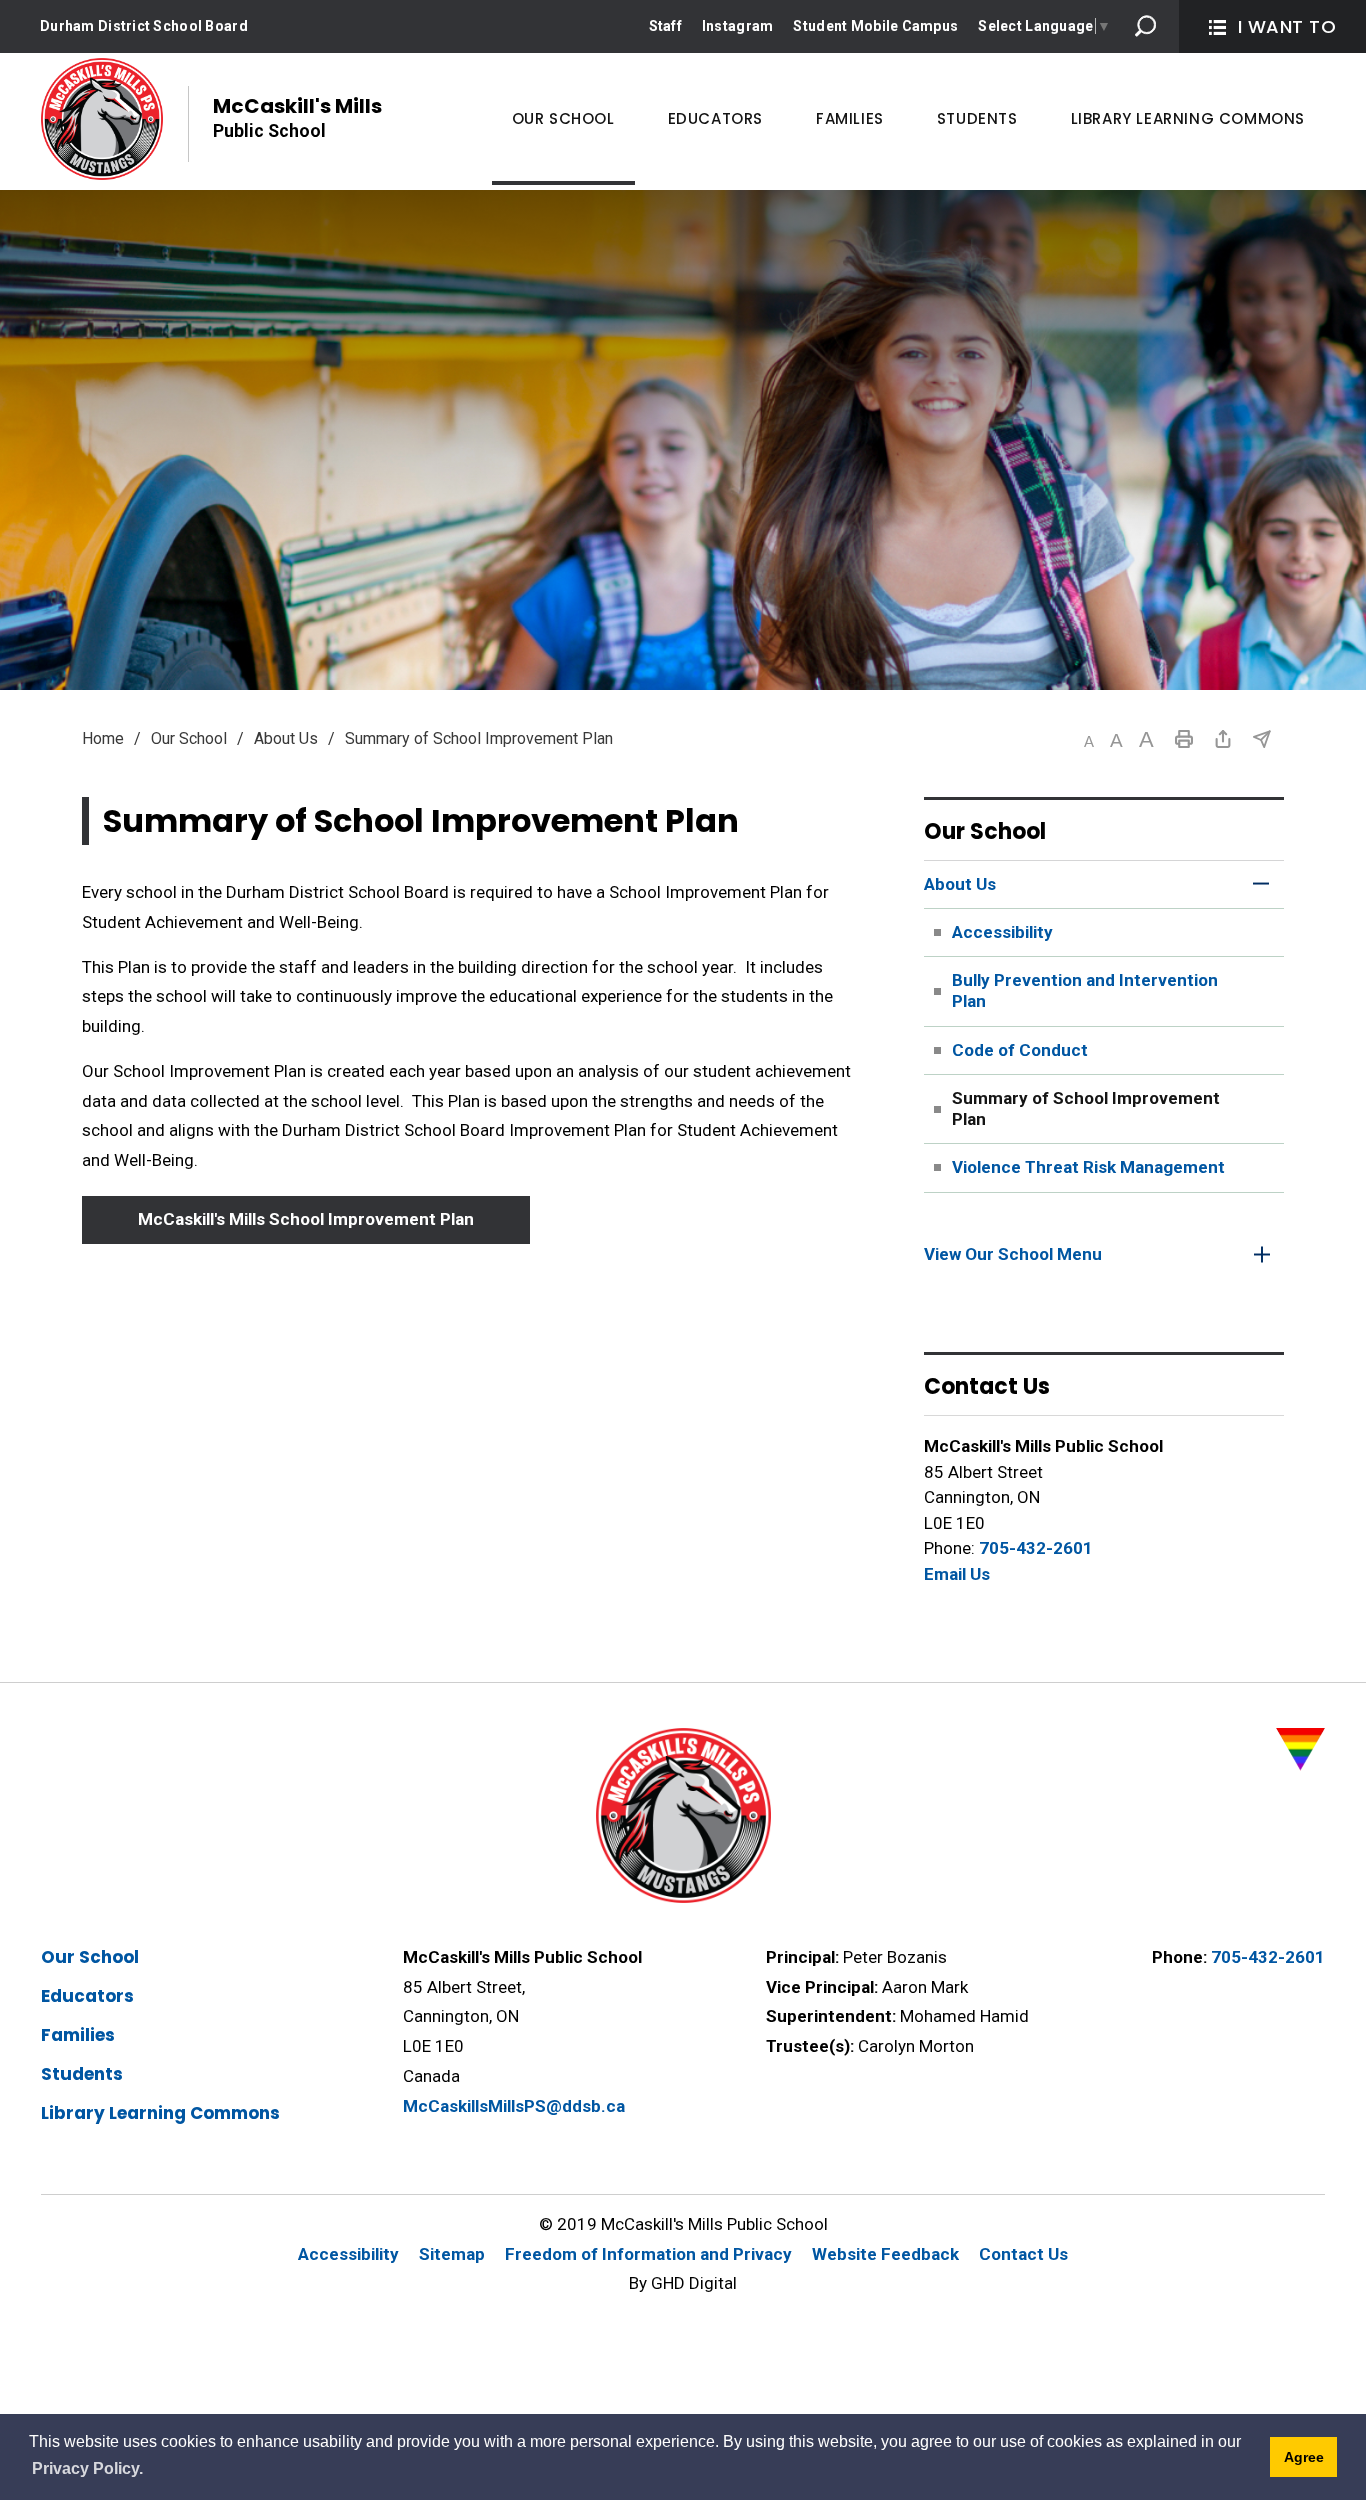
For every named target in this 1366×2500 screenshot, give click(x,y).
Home (103, 738)
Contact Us (1023, 2254)
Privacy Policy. (87, 2468)
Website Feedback (885, 2254)
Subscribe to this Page (1262, 739)
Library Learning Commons (160, 2113)
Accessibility (348, 2254)
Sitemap (452, 2254)
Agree (1304, 2457)
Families (78, 2035)
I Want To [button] (1287, 26)
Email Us (957, 1574)
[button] (1089, 741)
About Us (286, 738)
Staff (665, 26)
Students (82, 2074)
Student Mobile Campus (875, 26)
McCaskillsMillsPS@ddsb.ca (514, 2106)
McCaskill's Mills (297, 116)
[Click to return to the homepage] (102, 119)
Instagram (738, 26)
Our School (189, 738)
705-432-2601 (1036, 1548)
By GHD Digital (683, 2283)
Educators (87, 1996)
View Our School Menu (1013, 1254)
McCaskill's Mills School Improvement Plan (306, 1219)
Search (1146, 26)
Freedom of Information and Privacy (648, 2254)
